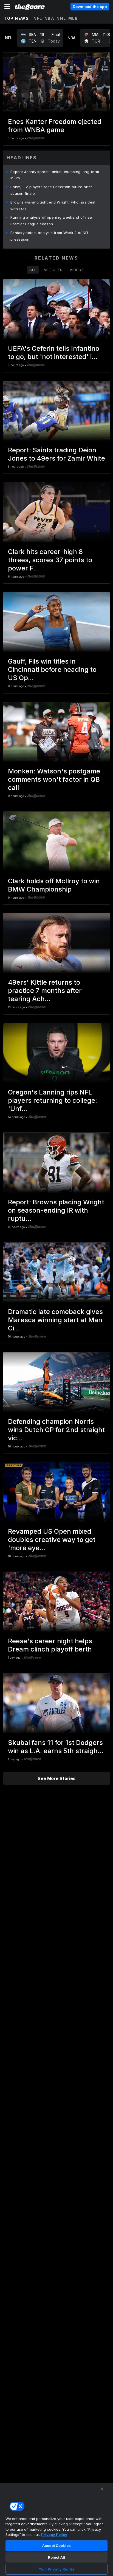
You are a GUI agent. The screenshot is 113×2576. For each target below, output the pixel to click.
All (33, 270)
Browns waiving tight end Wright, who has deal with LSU (53, 205)
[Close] (102, 2489)
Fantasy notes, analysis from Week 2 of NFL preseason (50, 236)
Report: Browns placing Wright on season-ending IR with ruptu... (56, 1210)
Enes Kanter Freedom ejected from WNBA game (55, 126)
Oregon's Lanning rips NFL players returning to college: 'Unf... (53, 1100)
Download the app (90, 7)
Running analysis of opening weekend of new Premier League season (52, 221)
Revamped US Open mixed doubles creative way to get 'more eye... (52, 1540)
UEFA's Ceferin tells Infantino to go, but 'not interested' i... (54, 353)
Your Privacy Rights (56, 2569)
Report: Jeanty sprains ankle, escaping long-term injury (55, 175)
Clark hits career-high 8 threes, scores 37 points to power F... (50, 560)
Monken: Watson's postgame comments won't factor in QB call (54, 779)
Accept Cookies (56, 2546)
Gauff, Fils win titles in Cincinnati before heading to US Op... (52, 669)
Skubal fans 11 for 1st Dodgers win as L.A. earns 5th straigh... (56, 1747)
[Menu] (7, 7)
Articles (53, 270)
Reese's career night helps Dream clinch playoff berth (50, 1645)
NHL (61, 18)
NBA (50, 18)
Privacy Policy (54, 2535)
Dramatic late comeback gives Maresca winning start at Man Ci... (55, 1320)
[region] (56, 2529)
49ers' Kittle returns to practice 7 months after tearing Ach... (45, 991)
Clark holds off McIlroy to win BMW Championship (54, 885)
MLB (73, 18)
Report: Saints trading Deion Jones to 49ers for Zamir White (56, 454)
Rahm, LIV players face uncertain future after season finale (51, 190)
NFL (38, 18)
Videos (77, 270)
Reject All (56, 2557)
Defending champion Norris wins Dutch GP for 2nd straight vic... (56, 1430)
